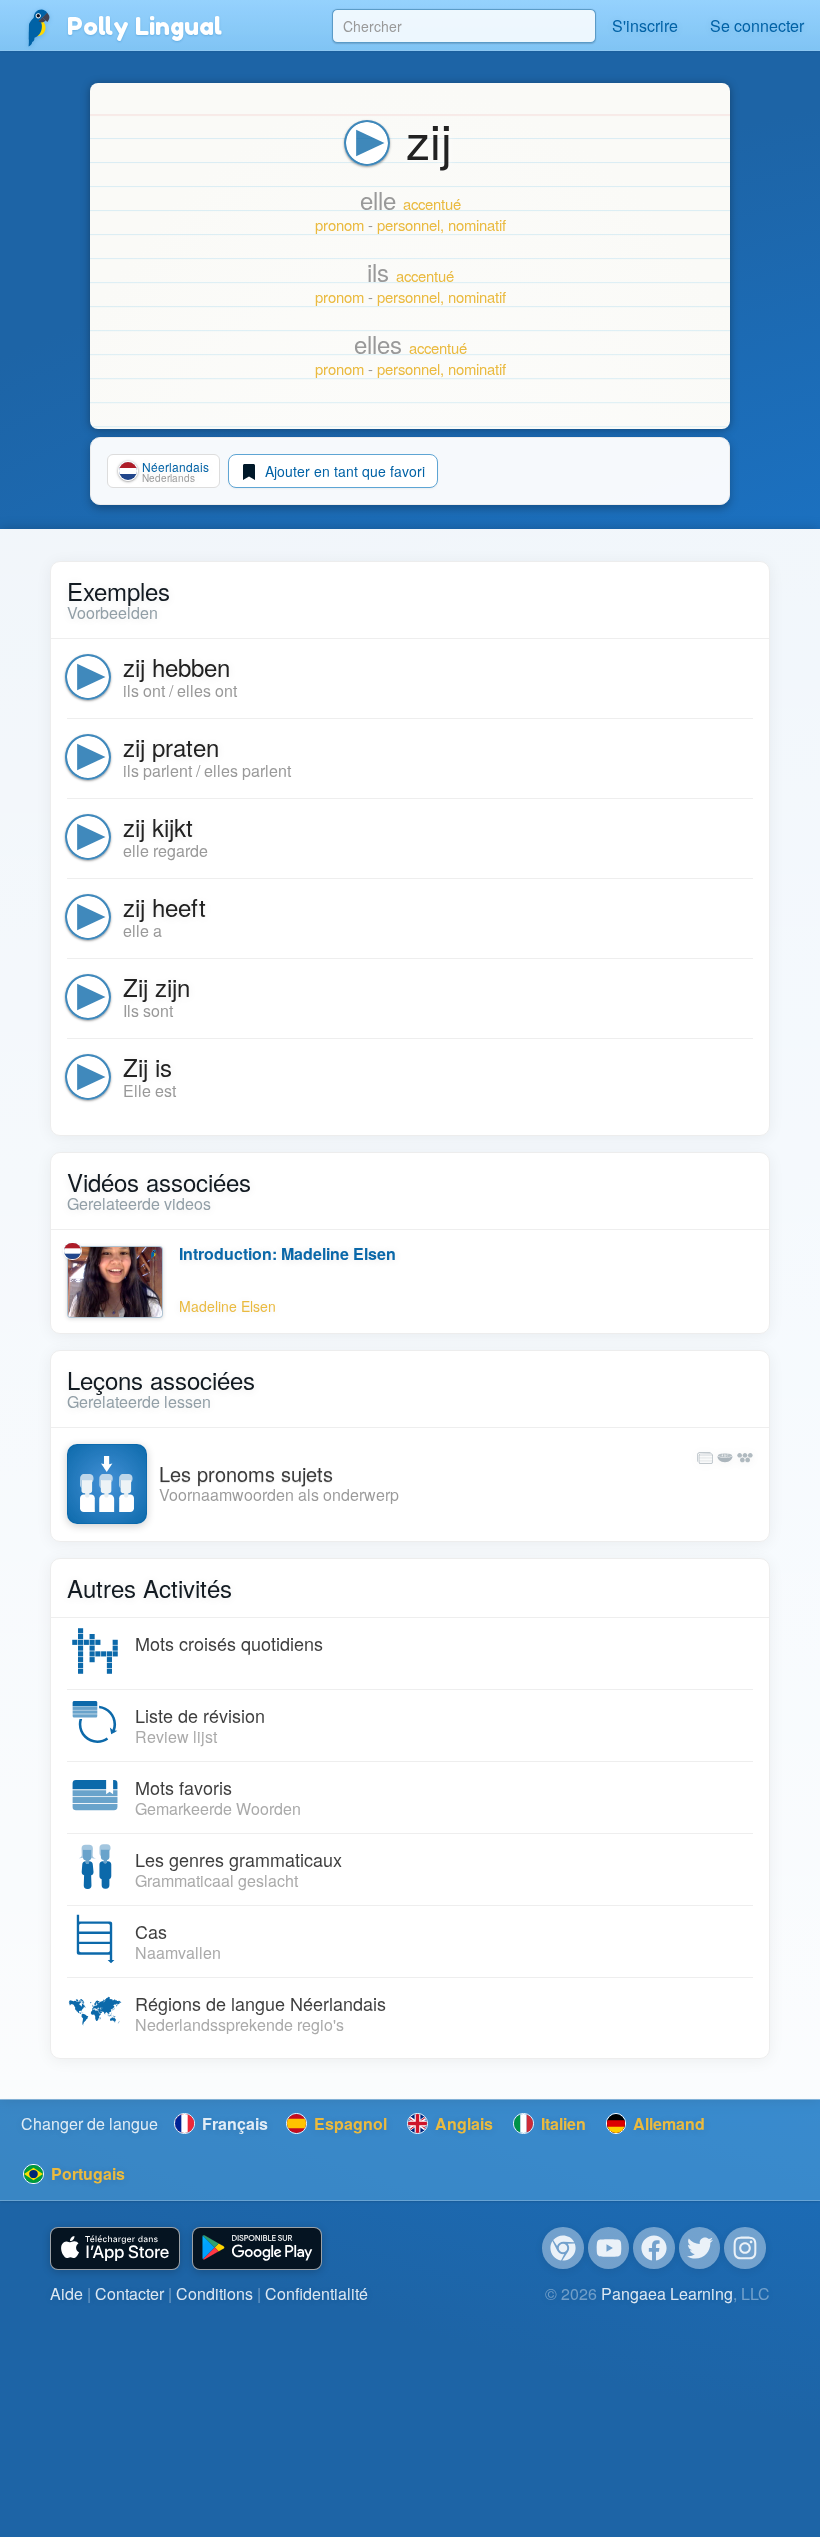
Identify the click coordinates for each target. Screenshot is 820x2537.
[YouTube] (609, 2248)
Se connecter (757, 25)
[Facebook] (654, 2248)
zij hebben (176, 666)
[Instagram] (745, 2248)
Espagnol (348, 2123)
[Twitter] (700, 2248)
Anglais (462, 2123)
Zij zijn (156, 986)
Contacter (129, 2293)
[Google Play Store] (257, 2248)
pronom (339, 224)
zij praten (171, 746)
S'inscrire (645, 25)
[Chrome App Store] (563, 2248)
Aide (66, 2293)
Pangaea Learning (667, 2293)
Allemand (667, 2123)
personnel (408, 224)
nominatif (477, 224)
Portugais (86, 2173)
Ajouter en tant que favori (343, 471)
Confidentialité (316, 2293)
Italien (561, 2123)
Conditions (214, 2293)
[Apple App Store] (115, 2248)
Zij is (147, 1066)
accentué (432, 203)
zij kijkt (158, 826)
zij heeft (164, 906)
